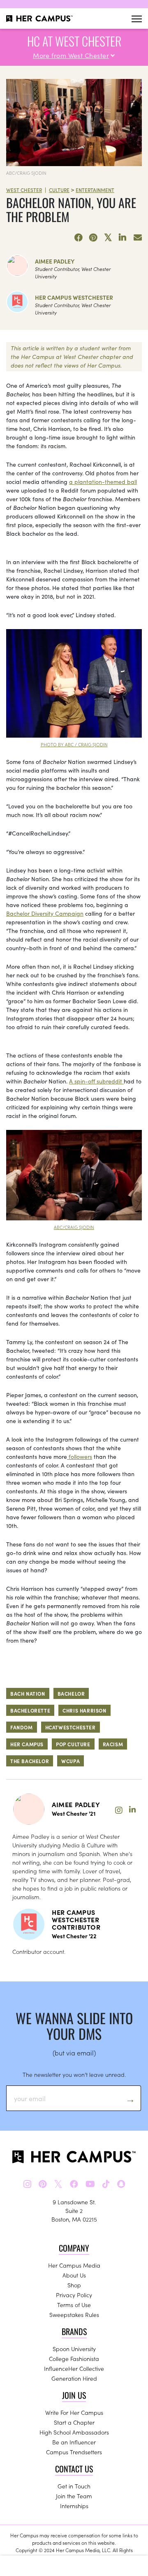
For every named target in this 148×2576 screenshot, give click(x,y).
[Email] (138, 238)
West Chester (24, 190)
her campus (27, 1744)
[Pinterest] (93, 238)
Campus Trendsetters (74, 2452)
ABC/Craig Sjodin (26, 173)
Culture (59, 190)
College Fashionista (74, 2358)
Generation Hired (74, 2378)
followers (80, 1456)
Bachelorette (30, 1710)
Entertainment (95, 190)
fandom (22, 1727)
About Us (74, 2275)
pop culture (73, 1744)
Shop (74, 2285)
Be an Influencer (74, 2442)
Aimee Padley (55, 261)
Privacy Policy (74, 2295)
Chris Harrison (84, 1710)
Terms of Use (74, 2305)
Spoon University (74, 2349)
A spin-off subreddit (96, 1081)
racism (113, 1744)
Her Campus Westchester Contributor (76, 1919)
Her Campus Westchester (74, 297)
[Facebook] (79, 238)
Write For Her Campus (74, 2412)
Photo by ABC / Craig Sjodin (74, 744)
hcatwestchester (71, 1727)
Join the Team (74, 2496)
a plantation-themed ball (103, 481)
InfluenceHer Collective (74, 2368)
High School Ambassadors (74, 2432)
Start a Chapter (74, 2422)
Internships (74, 2506)
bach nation (28, 1693)
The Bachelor (30, 1761)
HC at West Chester (74, 41)
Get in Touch (74, 2486)
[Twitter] (108, 238)
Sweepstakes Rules (74, 2314)
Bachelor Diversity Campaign (45, 913)
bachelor (71, 1693)
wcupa (71, 1761)
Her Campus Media (74, 2265)
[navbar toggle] (137, 19)
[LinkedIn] (123, 238)
